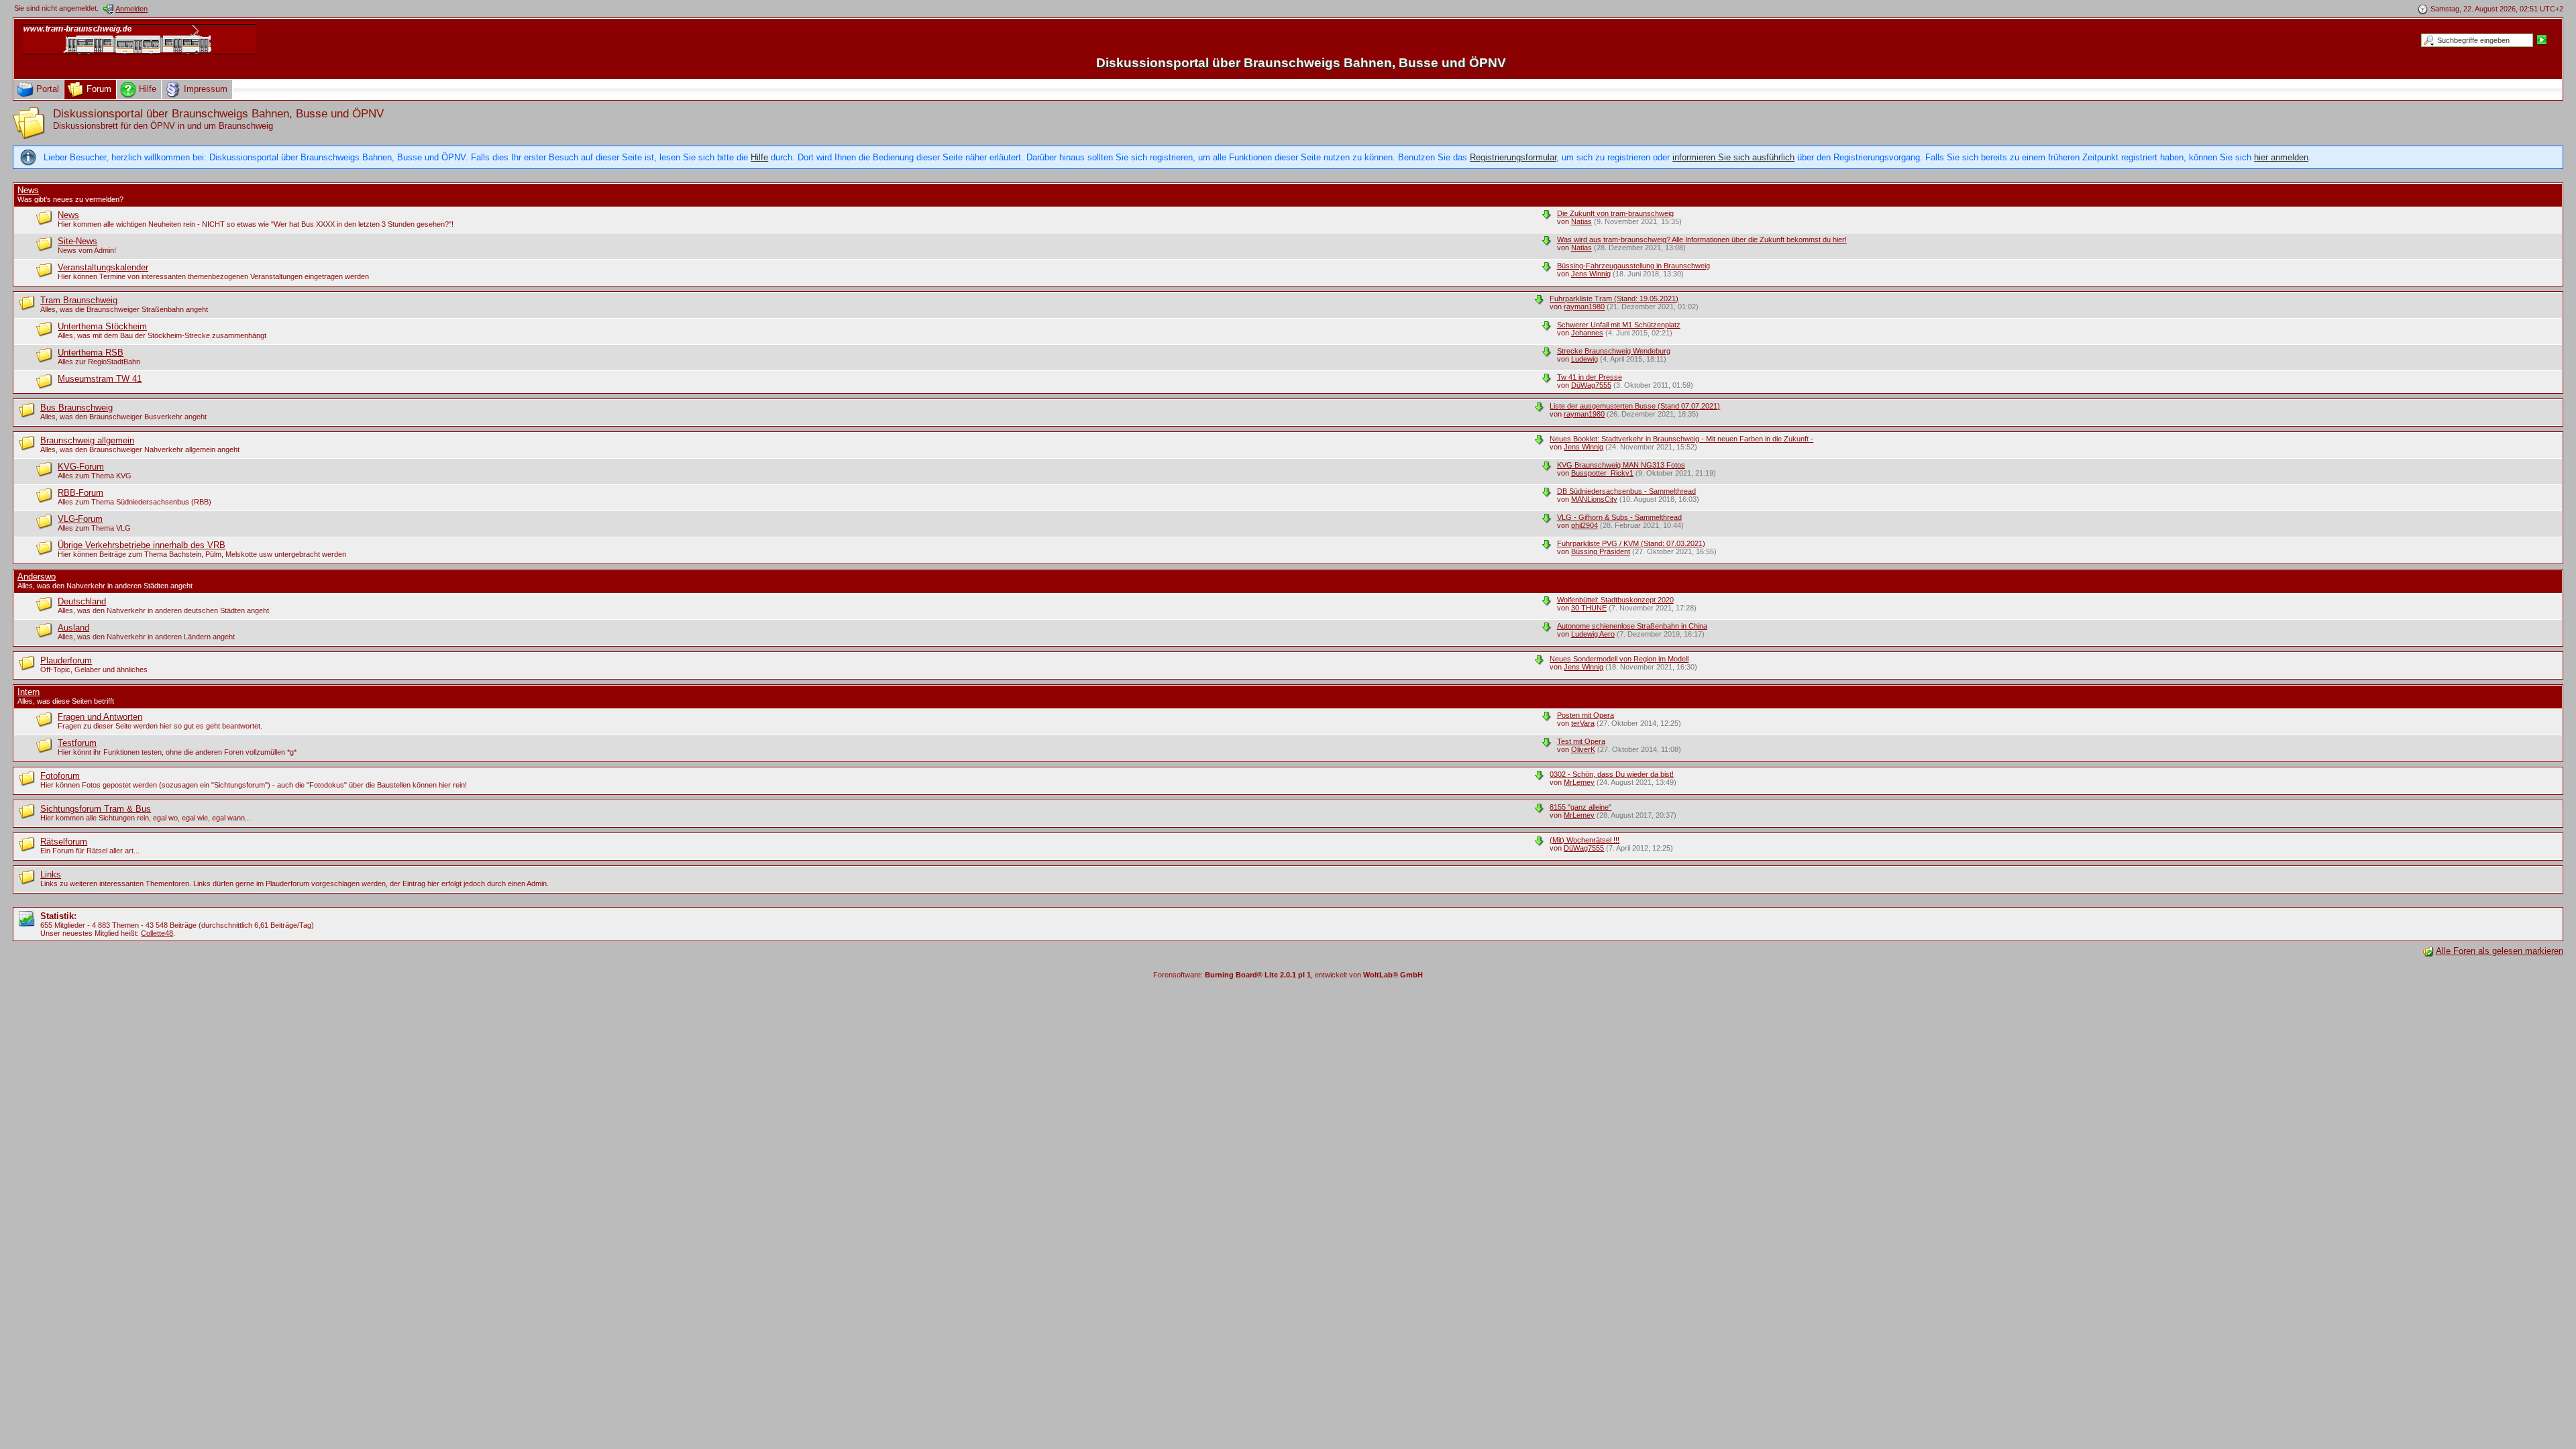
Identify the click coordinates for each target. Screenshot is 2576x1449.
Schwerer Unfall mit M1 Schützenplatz (1619, 325)
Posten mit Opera (1586, 715)
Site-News (77, 241)
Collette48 (157, 933)
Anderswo (37, 577)
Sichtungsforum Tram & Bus (96, 809)
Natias (1581, 221)
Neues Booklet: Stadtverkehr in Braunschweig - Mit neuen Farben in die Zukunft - (1681, 439)
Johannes (1587, 333)
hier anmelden (2281, 157)
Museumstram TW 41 (100, 379)
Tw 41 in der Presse (1590, 377)
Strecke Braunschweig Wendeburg (1614, 351)
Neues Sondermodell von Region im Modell (1619, 659)
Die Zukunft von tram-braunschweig (1615, 213)
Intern (29, 692)
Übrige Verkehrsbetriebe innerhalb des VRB (142, 545)
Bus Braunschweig (76, 408)
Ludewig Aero (1593, 634)
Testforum (77, 743)
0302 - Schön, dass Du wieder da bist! (1612, 774)
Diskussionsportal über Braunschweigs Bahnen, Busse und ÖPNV (1301, 63)
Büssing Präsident (1601, 551)
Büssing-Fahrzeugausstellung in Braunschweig (1633, 266)
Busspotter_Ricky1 (1602, 473)
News (28, 190)
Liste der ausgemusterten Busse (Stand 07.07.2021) (1635, 406)
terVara (1583, 723)
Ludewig (1585, 359)
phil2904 (1585, 525)
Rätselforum (64, 842)
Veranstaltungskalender (103, 267)
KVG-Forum (81, 467)
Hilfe (759, 157)
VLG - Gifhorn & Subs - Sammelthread (1619, 517)
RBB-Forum (80, 493)
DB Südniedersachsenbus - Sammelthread (1626, 491)
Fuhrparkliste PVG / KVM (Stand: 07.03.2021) (1631, 543)
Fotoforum (60, 776)
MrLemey (1579, 782)
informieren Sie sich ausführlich (1733, 157)
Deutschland (82, 601)
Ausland (73, 628)
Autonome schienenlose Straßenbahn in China (1632, 626)
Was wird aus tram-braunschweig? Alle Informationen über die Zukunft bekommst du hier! (1702, 239)
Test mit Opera (1581, 741)
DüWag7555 (1591, 385)
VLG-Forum (80, 519)
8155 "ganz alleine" (1580, 807)
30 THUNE (1589, 608)
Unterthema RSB (91, 353)
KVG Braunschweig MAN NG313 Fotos (1621, 465)
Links (51, 874)
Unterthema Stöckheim (102, 326)
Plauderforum (66, 660)
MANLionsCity (1594, 499)
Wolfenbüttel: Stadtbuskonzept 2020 (1615, 600)
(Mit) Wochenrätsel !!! (1585, 840)
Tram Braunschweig (79, 300)
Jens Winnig (1591, 274)
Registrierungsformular (1513, 157)
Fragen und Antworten (100, 717)
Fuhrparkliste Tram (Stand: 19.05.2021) (1614, 299)
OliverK (1583, 749)
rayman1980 (1584, 307)
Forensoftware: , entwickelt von (1288, 975)
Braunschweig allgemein (87, 440)
